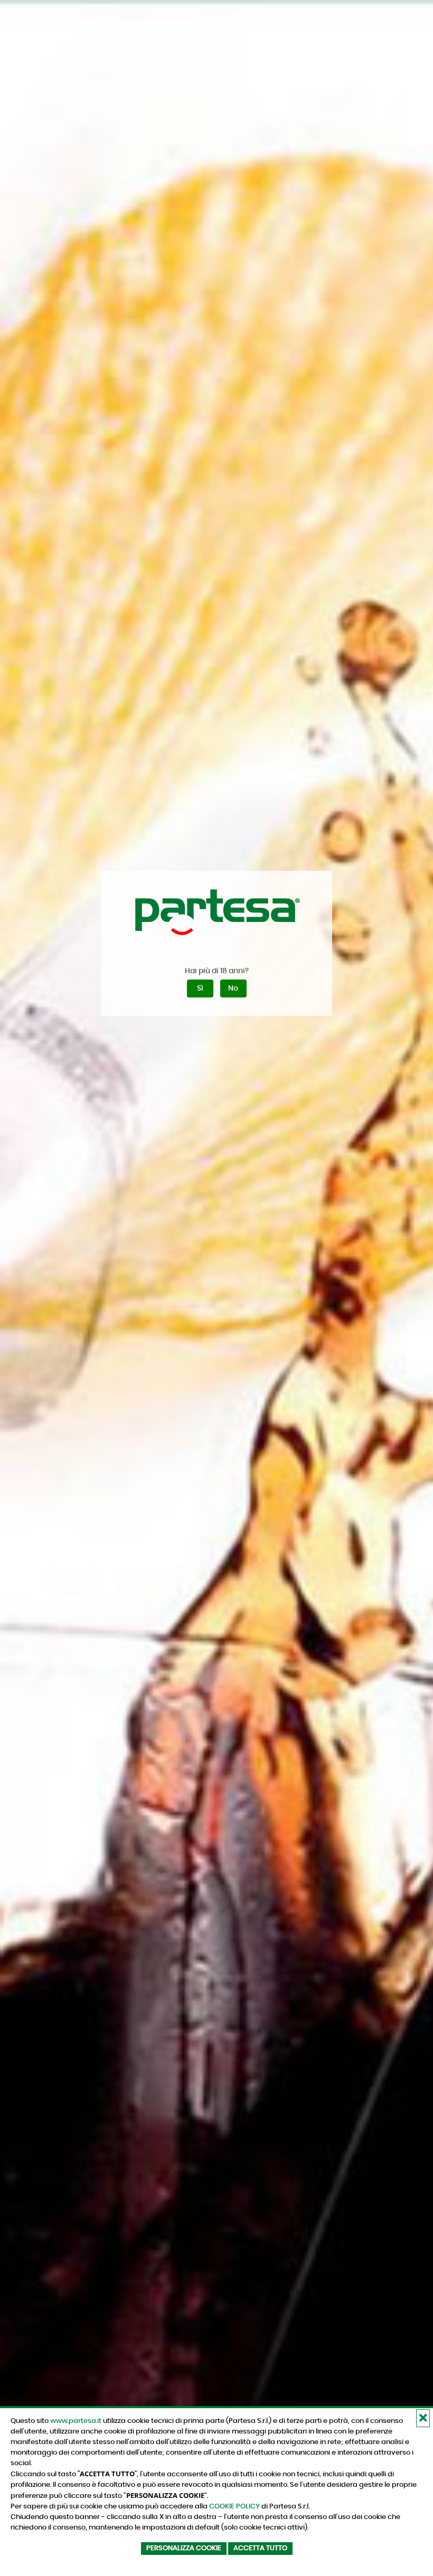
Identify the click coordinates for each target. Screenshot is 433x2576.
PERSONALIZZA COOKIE (184, 2548)
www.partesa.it (76, 2421)
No (233, 988)
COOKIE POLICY (234, 2506)
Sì (200, 988)
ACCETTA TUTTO (260, 2548)
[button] (423, 2418)
